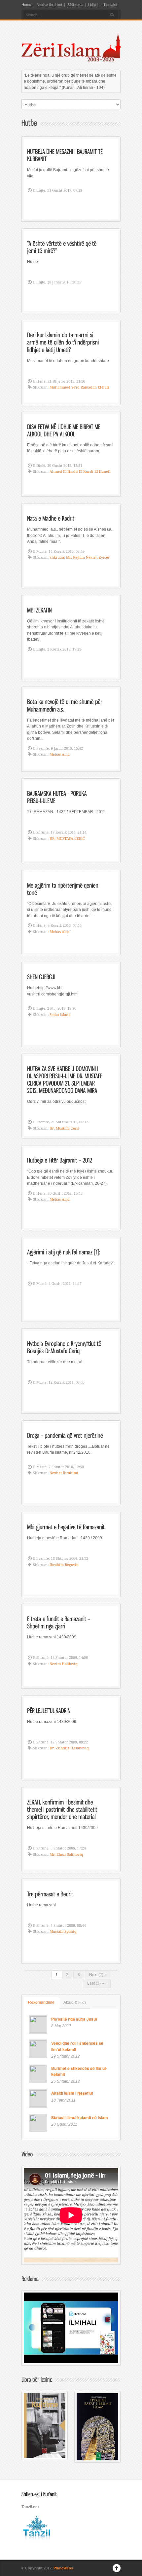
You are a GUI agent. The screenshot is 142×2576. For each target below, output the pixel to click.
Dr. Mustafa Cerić (65, 1128)
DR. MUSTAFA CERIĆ (67, 839)
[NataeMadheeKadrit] (51, 518)
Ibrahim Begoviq (64, 1565)
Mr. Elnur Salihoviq (66, 1855)
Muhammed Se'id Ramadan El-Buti (79, 387)
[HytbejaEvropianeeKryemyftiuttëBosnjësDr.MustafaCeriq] (65, 1347)
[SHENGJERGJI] (41, 976)
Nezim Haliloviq (64, 1664)
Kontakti (110, 5)
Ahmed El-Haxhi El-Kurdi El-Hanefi (80, 472)
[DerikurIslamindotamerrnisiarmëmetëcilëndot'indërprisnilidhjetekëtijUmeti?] (64, 342)
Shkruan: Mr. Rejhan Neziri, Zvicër (80, 558)
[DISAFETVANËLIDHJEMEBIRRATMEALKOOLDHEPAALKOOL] (64, 430)
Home (26, 5)
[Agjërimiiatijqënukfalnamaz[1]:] (64, 1252)
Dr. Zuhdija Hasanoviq (69, 1748)
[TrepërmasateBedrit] (50, 1893)
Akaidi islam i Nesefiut (72, 2093)
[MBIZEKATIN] (39, 610)
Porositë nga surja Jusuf (74, 2019)
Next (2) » (98, 1975)
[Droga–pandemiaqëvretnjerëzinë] (65, 1435)
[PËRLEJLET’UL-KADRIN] (49, 1710)
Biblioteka (75, 5)
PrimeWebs (63, 2568)
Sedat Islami (60, 1015)
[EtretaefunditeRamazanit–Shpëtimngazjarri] (59, 1622)
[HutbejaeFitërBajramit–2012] (60, 1160)
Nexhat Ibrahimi (49, 5)
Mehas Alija (60, 754)
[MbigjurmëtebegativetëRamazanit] (66, 1527)
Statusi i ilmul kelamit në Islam (80, 2117)
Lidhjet (93, 5)
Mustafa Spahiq (63, 1932)
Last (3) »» (97, 1983)
